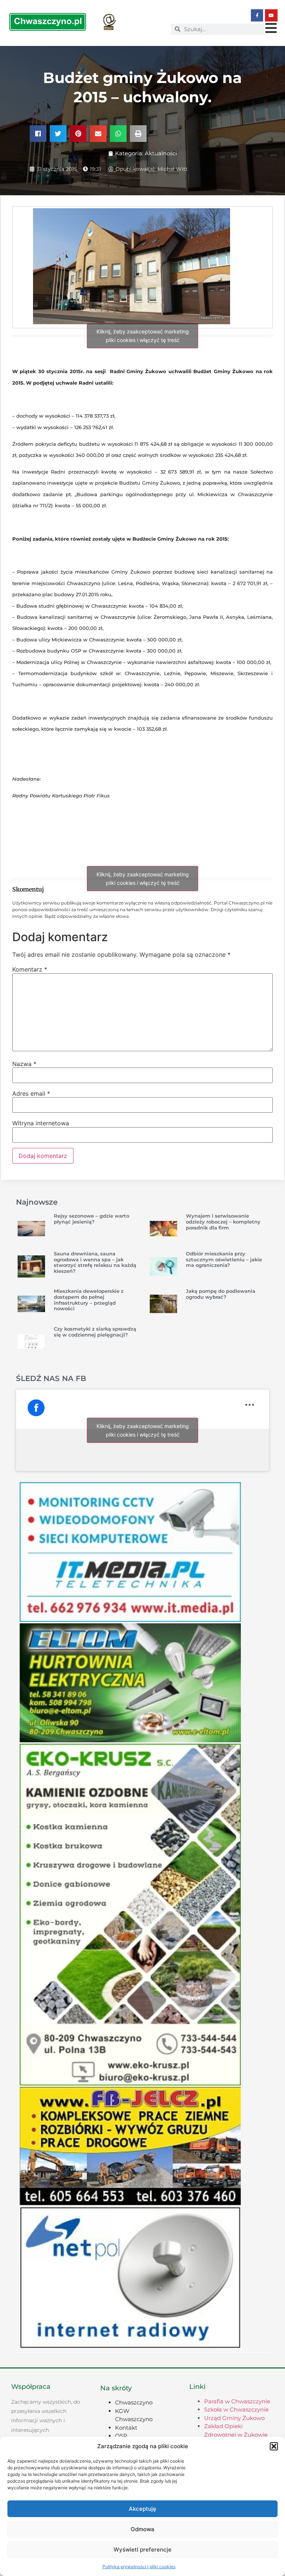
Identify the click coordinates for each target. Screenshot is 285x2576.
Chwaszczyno (134, 2402)
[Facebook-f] (257, 16)
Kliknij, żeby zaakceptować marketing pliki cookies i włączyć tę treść (143, 336)
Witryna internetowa (41, 1123)
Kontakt (126, 2428)
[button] (274, 2446)
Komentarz (30, 969)
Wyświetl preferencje (142, 2550)
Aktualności (161, 153)
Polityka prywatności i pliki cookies (139, 2567)
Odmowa (142, 2529)
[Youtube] (271, 16)
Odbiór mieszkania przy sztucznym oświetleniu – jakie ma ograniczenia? (224, 1259)
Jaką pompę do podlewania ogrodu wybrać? (221, 1294)
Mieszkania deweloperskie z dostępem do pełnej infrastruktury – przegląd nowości (89, 1300)
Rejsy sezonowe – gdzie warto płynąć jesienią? (91, 1219)
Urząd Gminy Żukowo (234, 2418)
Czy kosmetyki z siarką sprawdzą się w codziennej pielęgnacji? (95, 1332)
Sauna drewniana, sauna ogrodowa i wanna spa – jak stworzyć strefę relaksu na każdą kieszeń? (95, 1262)
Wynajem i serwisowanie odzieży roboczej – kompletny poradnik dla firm (223, 1221)
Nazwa (24, 1064)
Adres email (31, 1093)
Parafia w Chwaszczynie (237, 2401)
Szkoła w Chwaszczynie (236, 2409)
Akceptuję (142, 2509)
